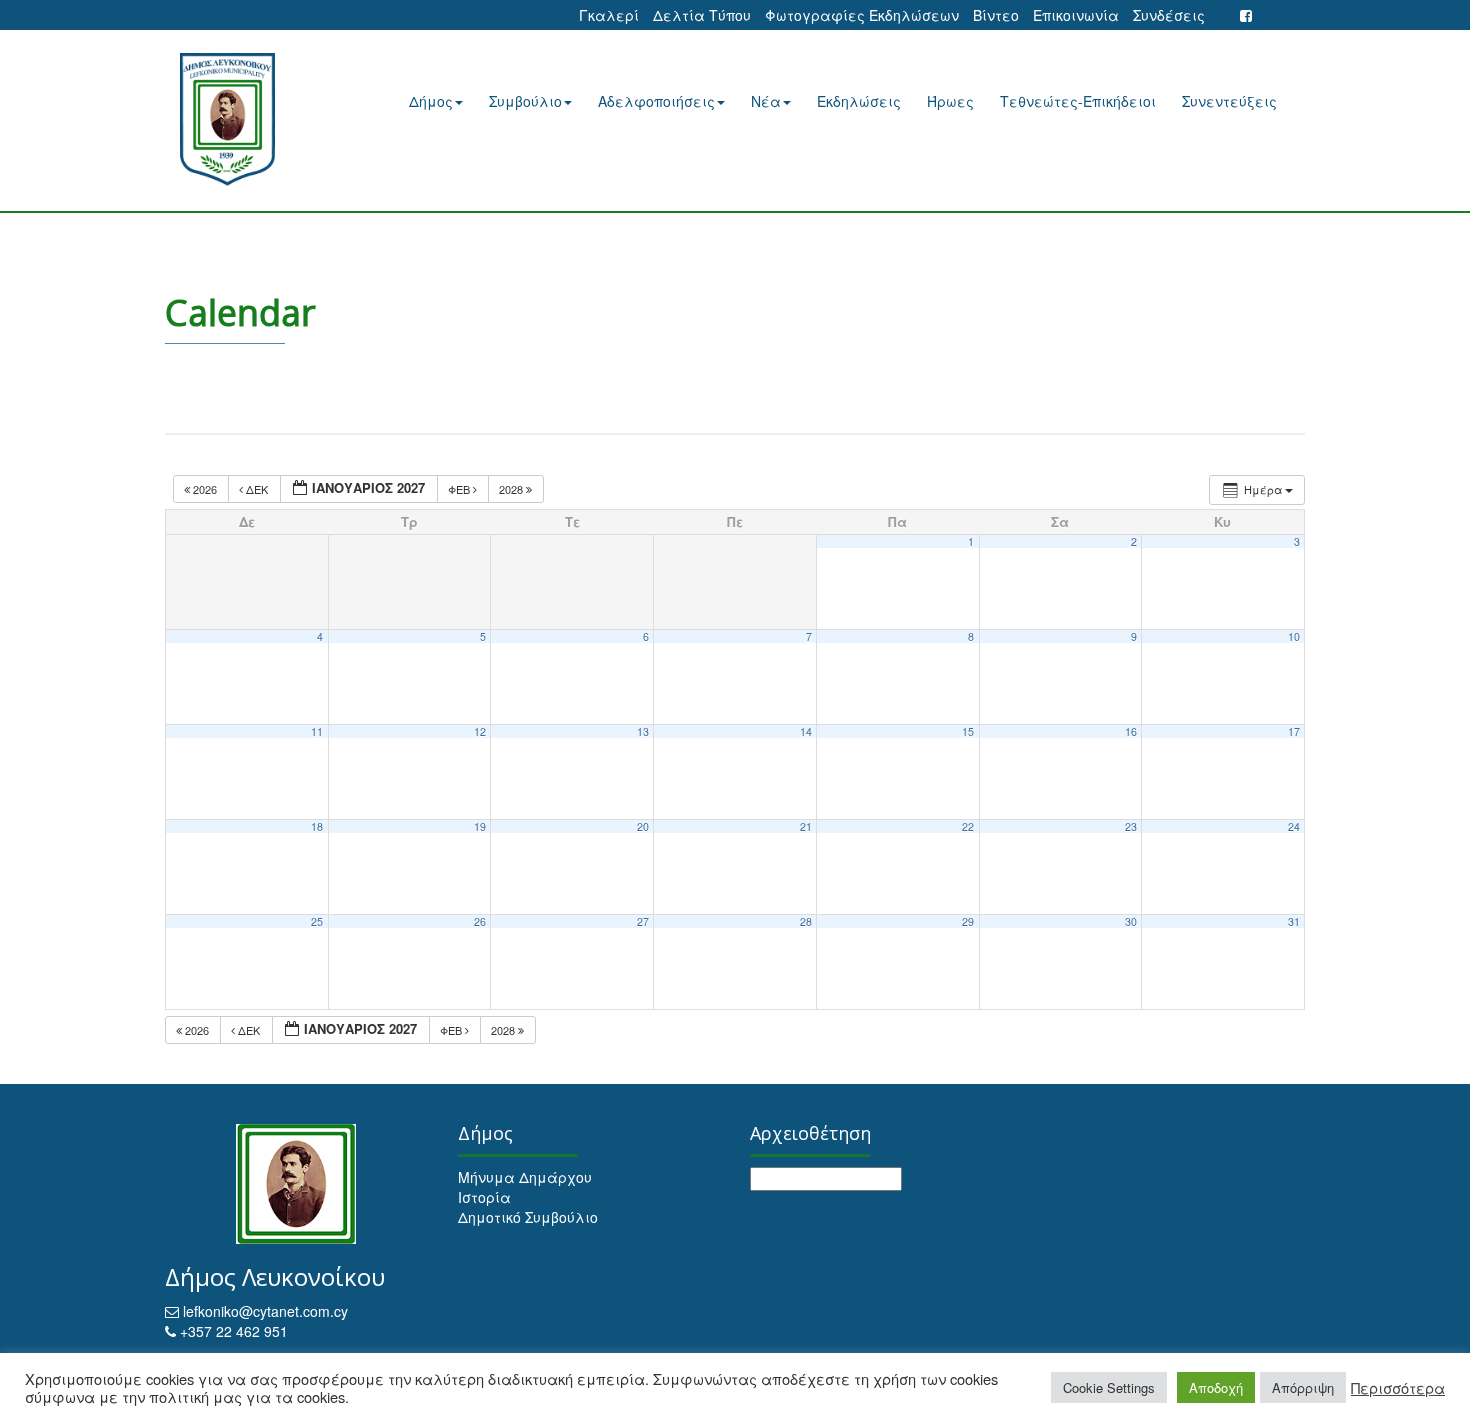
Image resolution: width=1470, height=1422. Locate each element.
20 (643, 826)
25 (317, 921)
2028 (512, 489)
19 (480, 826)
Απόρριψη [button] (1303, 1387)
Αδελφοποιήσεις (656, 101)
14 (806, 731)
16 (1131, 731)
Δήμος (431, 101)
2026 (205, 489)
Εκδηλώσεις (859, 101)
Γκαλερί (609, 15)
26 (480, 921)
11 (317, 731)
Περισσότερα (1398, 1388)
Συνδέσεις (1169, 15)
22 (968, 826)
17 (1294, 731)
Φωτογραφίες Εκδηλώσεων (862, 15)
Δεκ (257, 489)
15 (968, 731)
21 (806, 826)
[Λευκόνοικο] (252, 119)
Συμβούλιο (525, 101)
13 (643, 731)
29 (968, 921)
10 (1294, 636)
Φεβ (460, 489)
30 (1131, 921)
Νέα (766, 101)
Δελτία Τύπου (702, 15)
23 (1131, 826)
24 (1294, 826)
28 (806, 921)
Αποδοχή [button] (1216, 1387)
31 (1294, 921)
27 (643, 921)
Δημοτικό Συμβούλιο (528, 1217)
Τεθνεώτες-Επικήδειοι (1078, 101)
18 (317, 826)
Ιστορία (484, 1197)
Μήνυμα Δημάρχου (525, 1177)
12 (480, 731)
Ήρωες (950, 101)
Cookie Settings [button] (1109, 1387)
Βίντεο (996, 15)
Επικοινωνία (1076, 15)
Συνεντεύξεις (1229, 101)
